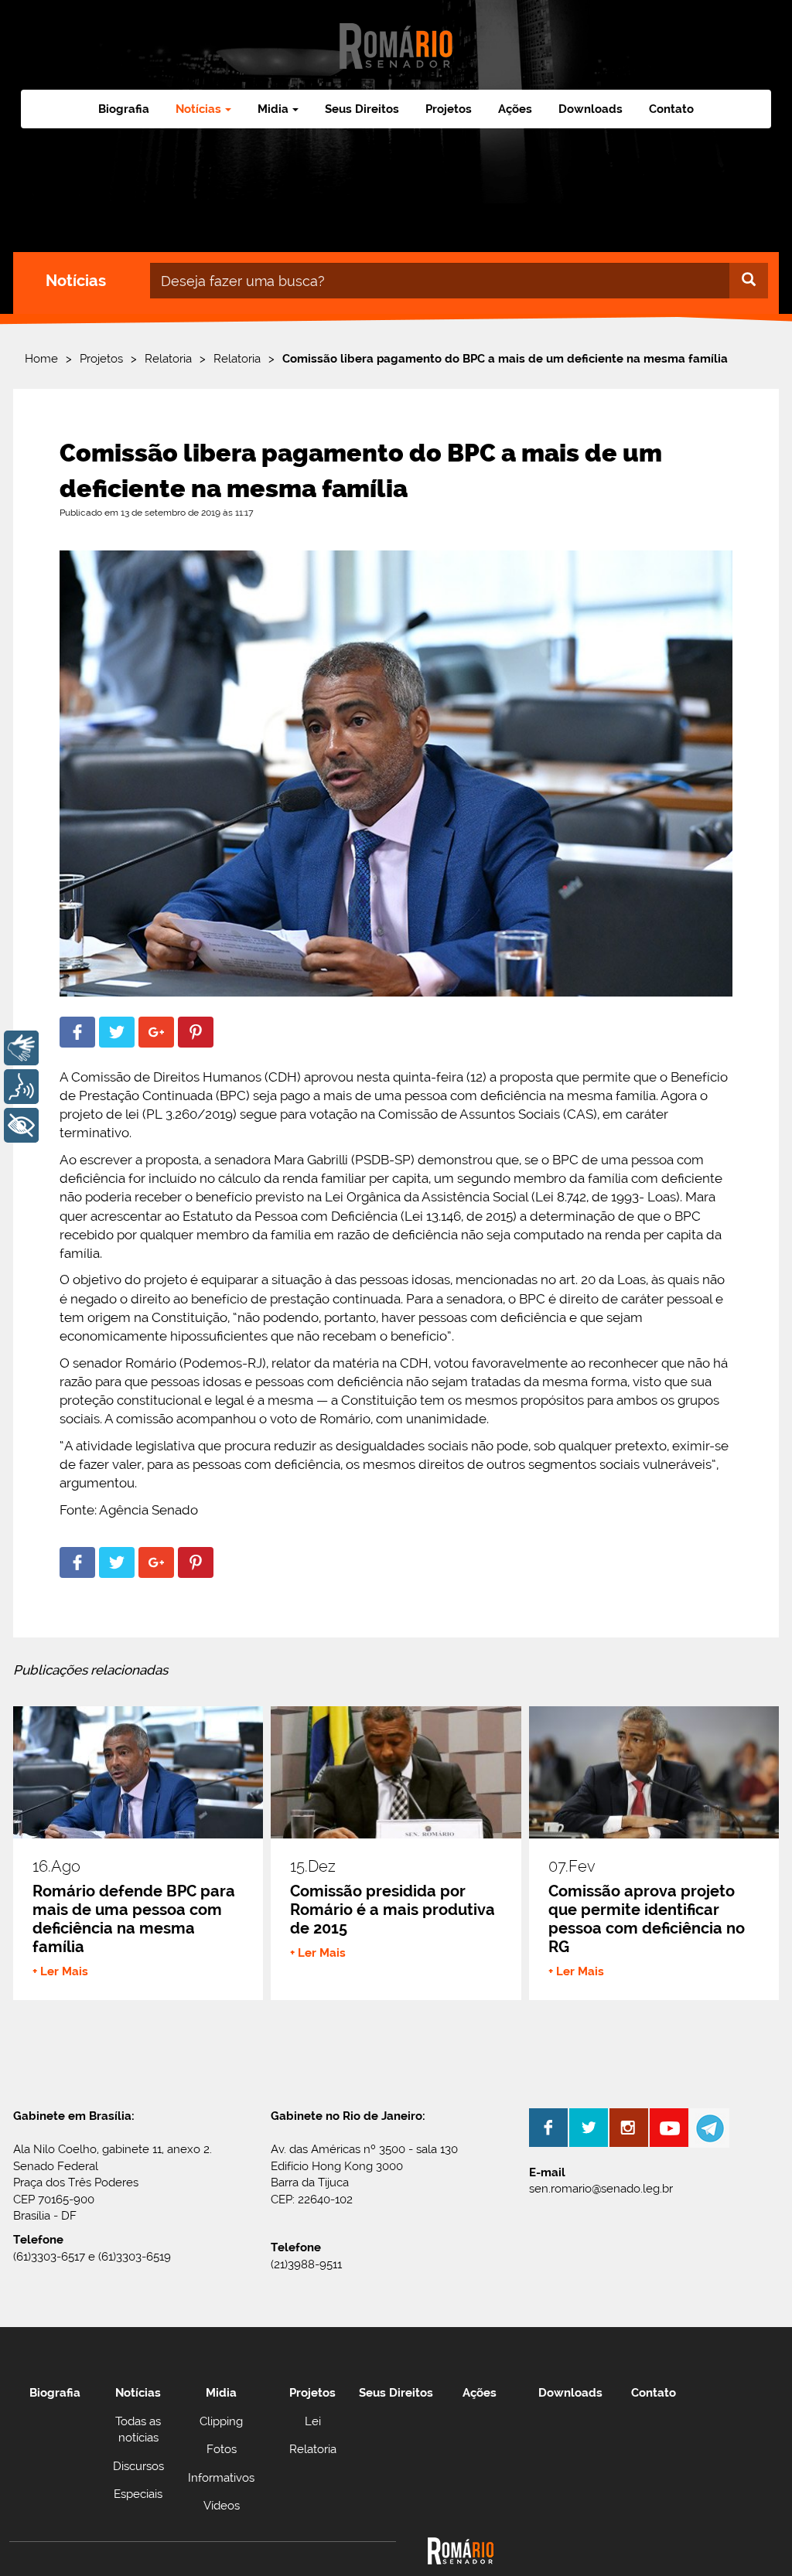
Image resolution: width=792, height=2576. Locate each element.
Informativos (221, 2478)
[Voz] (21, 1087)
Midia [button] (273, 109)
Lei (313, 2421)
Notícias (138, 2393)
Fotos (222, 2449)
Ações (515, 109)
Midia (221, 2393)
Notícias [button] (198, 109)
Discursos (138, 2466)
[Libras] (21, 1048)
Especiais (138, 2494)
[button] (77, 1032)
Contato (671, 109)
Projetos (449, 109)
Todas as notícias (138, 2429)
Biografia (124, 109)
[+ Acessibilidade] (21, 1125)
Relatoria (168, 359)
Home (41, 359)
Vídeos (222, 2506)
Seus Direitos (362, 109)
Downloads (591, 109)
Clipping (221, 2421)
